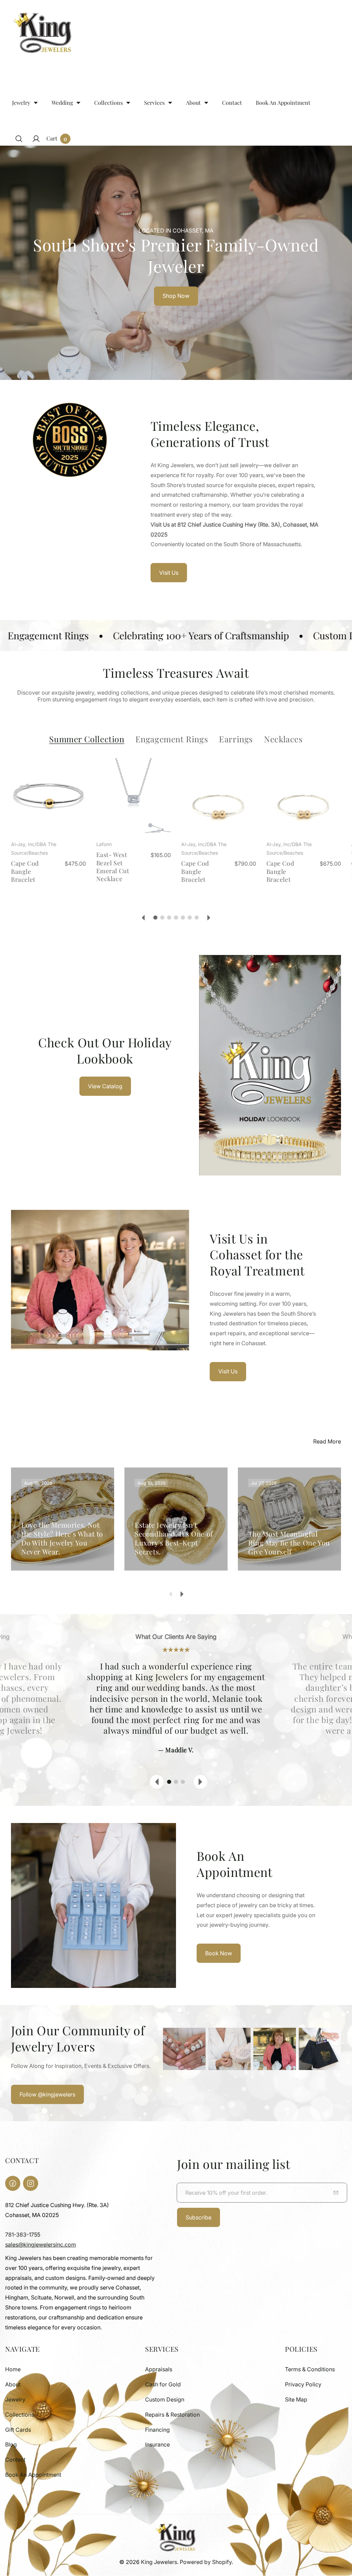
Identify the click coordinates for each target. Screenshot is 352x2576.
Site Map (296, 2399)
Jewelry (15, 2399)
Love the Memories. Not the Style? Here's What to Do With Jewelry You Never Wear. (62, 1538)
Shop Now (176, 296)
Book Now (219, 1953)
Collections (20, 2415)
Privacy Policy (303, 2384)
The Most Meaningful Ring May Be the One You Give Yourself (289, 1543)
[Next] (209, 918)
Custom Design (165, 2399)
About (13, 2384)
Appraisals (159, 2369)
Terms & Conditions (310, 2369)
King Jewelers (159, 2562)
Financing (157, 2430)
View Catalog (105, 1086)
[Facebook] (13, 2183)
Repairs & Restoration (172, 2415)
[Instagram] (31, 2183)
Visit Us (169, 573)
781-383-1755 (23, 2235)
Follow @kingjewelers (47, 2094)
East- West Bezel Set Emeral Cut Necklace (113, 867)
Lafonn (104, 844)
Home (13, 2369)
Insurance (157, 2444)
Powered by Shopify (206, 2562)
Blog (11, 2444)
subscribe (199, 2217)
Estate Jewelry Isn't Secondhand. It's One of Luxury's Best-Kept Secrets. (174, 1538)
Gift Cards (18, 2430)
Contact (15, 2460)
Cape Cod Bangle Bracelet (25, 871)
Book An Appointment (33, 2475)
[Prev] (143, 918)
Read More (327, 1441)
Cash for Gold (163, 2384)
